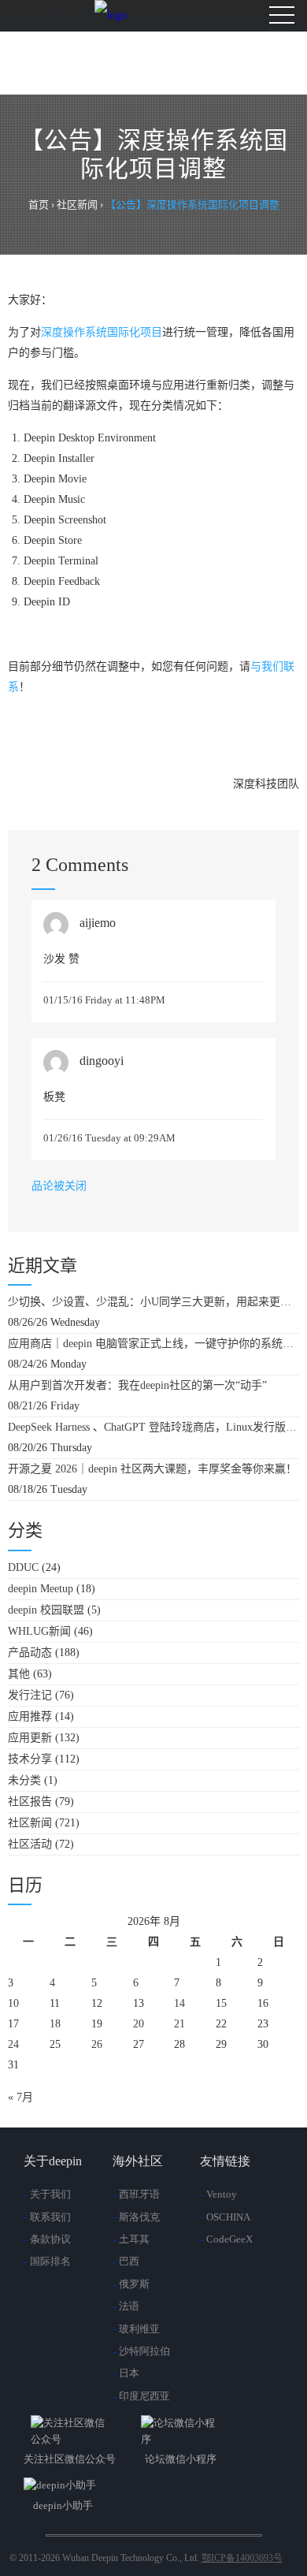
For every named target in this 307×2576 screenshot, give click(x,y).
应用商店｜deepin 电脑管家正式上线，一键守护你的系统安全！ (153, 1344)
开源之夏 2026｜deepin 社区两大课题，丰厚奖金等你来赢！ (152, 1469)
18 (55, 2024)
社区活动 (30, 1844)
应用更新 (30, 1738)
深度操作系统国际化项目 (102, 332)
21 (179, 2024)
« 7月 (20, 2097)
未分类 (24, 1780)
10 (13, 2003)
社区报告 (30, 1802)
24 (13, 2044)
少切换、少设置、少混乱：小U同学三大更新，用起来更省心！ (153, 1302)
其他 (19, 1674)
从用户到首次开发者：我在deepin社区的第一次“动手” (137, 1385)
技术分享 (30, 1759)
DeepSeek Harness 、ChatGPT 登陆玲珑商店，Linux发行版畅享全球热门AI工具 (153, 1427)
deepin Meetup (41, 1589)
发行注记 (30, 1695)
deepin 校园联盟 (46, 1610)
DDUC (23, 1567)
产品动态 (30, 1653)
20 (139, 2024)
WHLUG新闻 (39, 1631)
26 (97, 2044)
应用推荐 (30, 1716)
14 (179, 2003)
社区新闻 (30, 1823)
